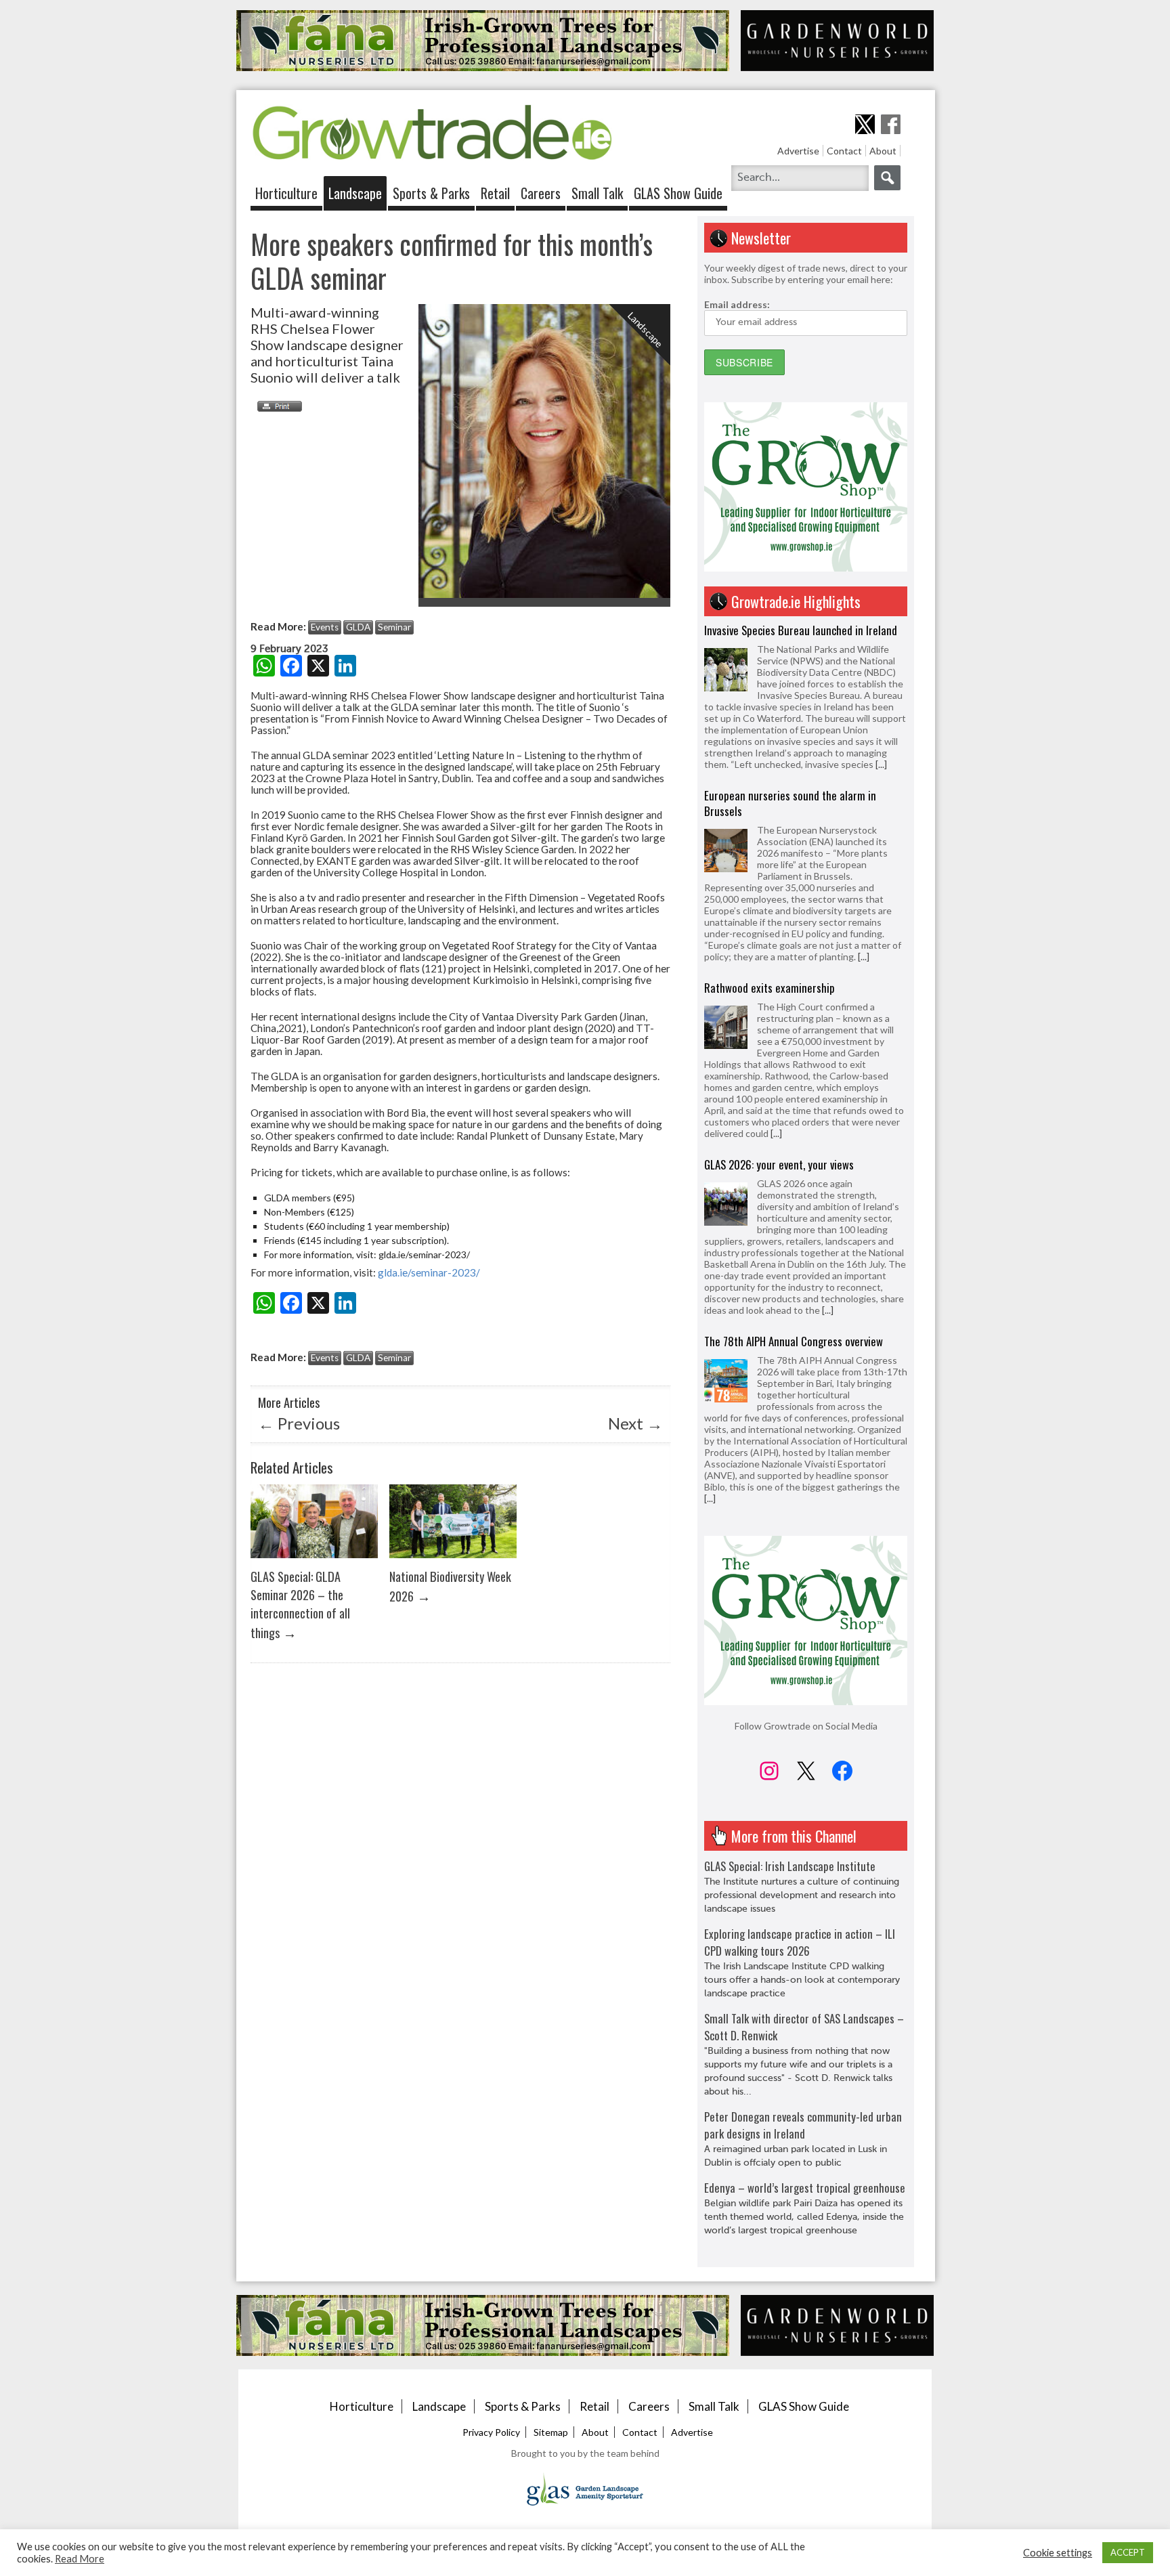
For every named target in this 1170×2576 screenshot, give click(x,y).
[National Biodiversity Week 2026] (453, 1561)
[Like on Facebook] (891, 124)
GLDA (358, 627)
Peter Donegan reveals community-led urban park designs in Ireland (803, 2125)
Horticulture (286, 193)
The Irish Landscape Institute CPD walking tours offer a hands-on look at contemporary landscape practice (802, 1980)
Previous (299, 1423)
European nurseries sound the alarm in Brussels (790, 638)
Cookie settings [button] (1058, 2553)
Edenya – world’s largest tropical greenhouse (805, 2188)
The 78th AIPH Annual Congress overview (794, 1176)
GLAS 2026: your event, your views (779, 999)
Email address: (737, 304)
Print (276, 406)
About (883, 151)
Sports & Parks (431, 193)
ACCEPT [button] (1128, 2552)
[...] (864, 791)
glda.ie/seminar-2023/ (429, 1272)
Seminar (394, 627)
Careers (541, 193)
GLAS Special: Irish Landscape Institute (790, 1866)
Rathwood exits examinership (770, 822)
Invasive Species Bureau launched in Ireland (801, 1364)
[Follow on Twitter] (865, 124)
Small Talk (597, 193)
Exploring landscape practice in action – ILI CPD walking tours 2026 (800, 1942)
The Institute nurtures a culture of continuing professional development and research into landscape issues (802, 1895)
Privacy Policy (491, 2432)
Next (635, 1423)
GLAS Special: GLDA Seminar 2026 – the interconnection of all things (300, 1604)
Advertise (798, 151)
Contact (844, 151)
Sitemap (551, 2432)
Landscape (355, 193)
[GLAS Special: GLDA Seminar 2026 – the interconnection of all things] (314, 1561)
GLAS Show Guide (678, 193)
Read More (80, 2559)
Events (325, 627)
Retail (495, 193)
